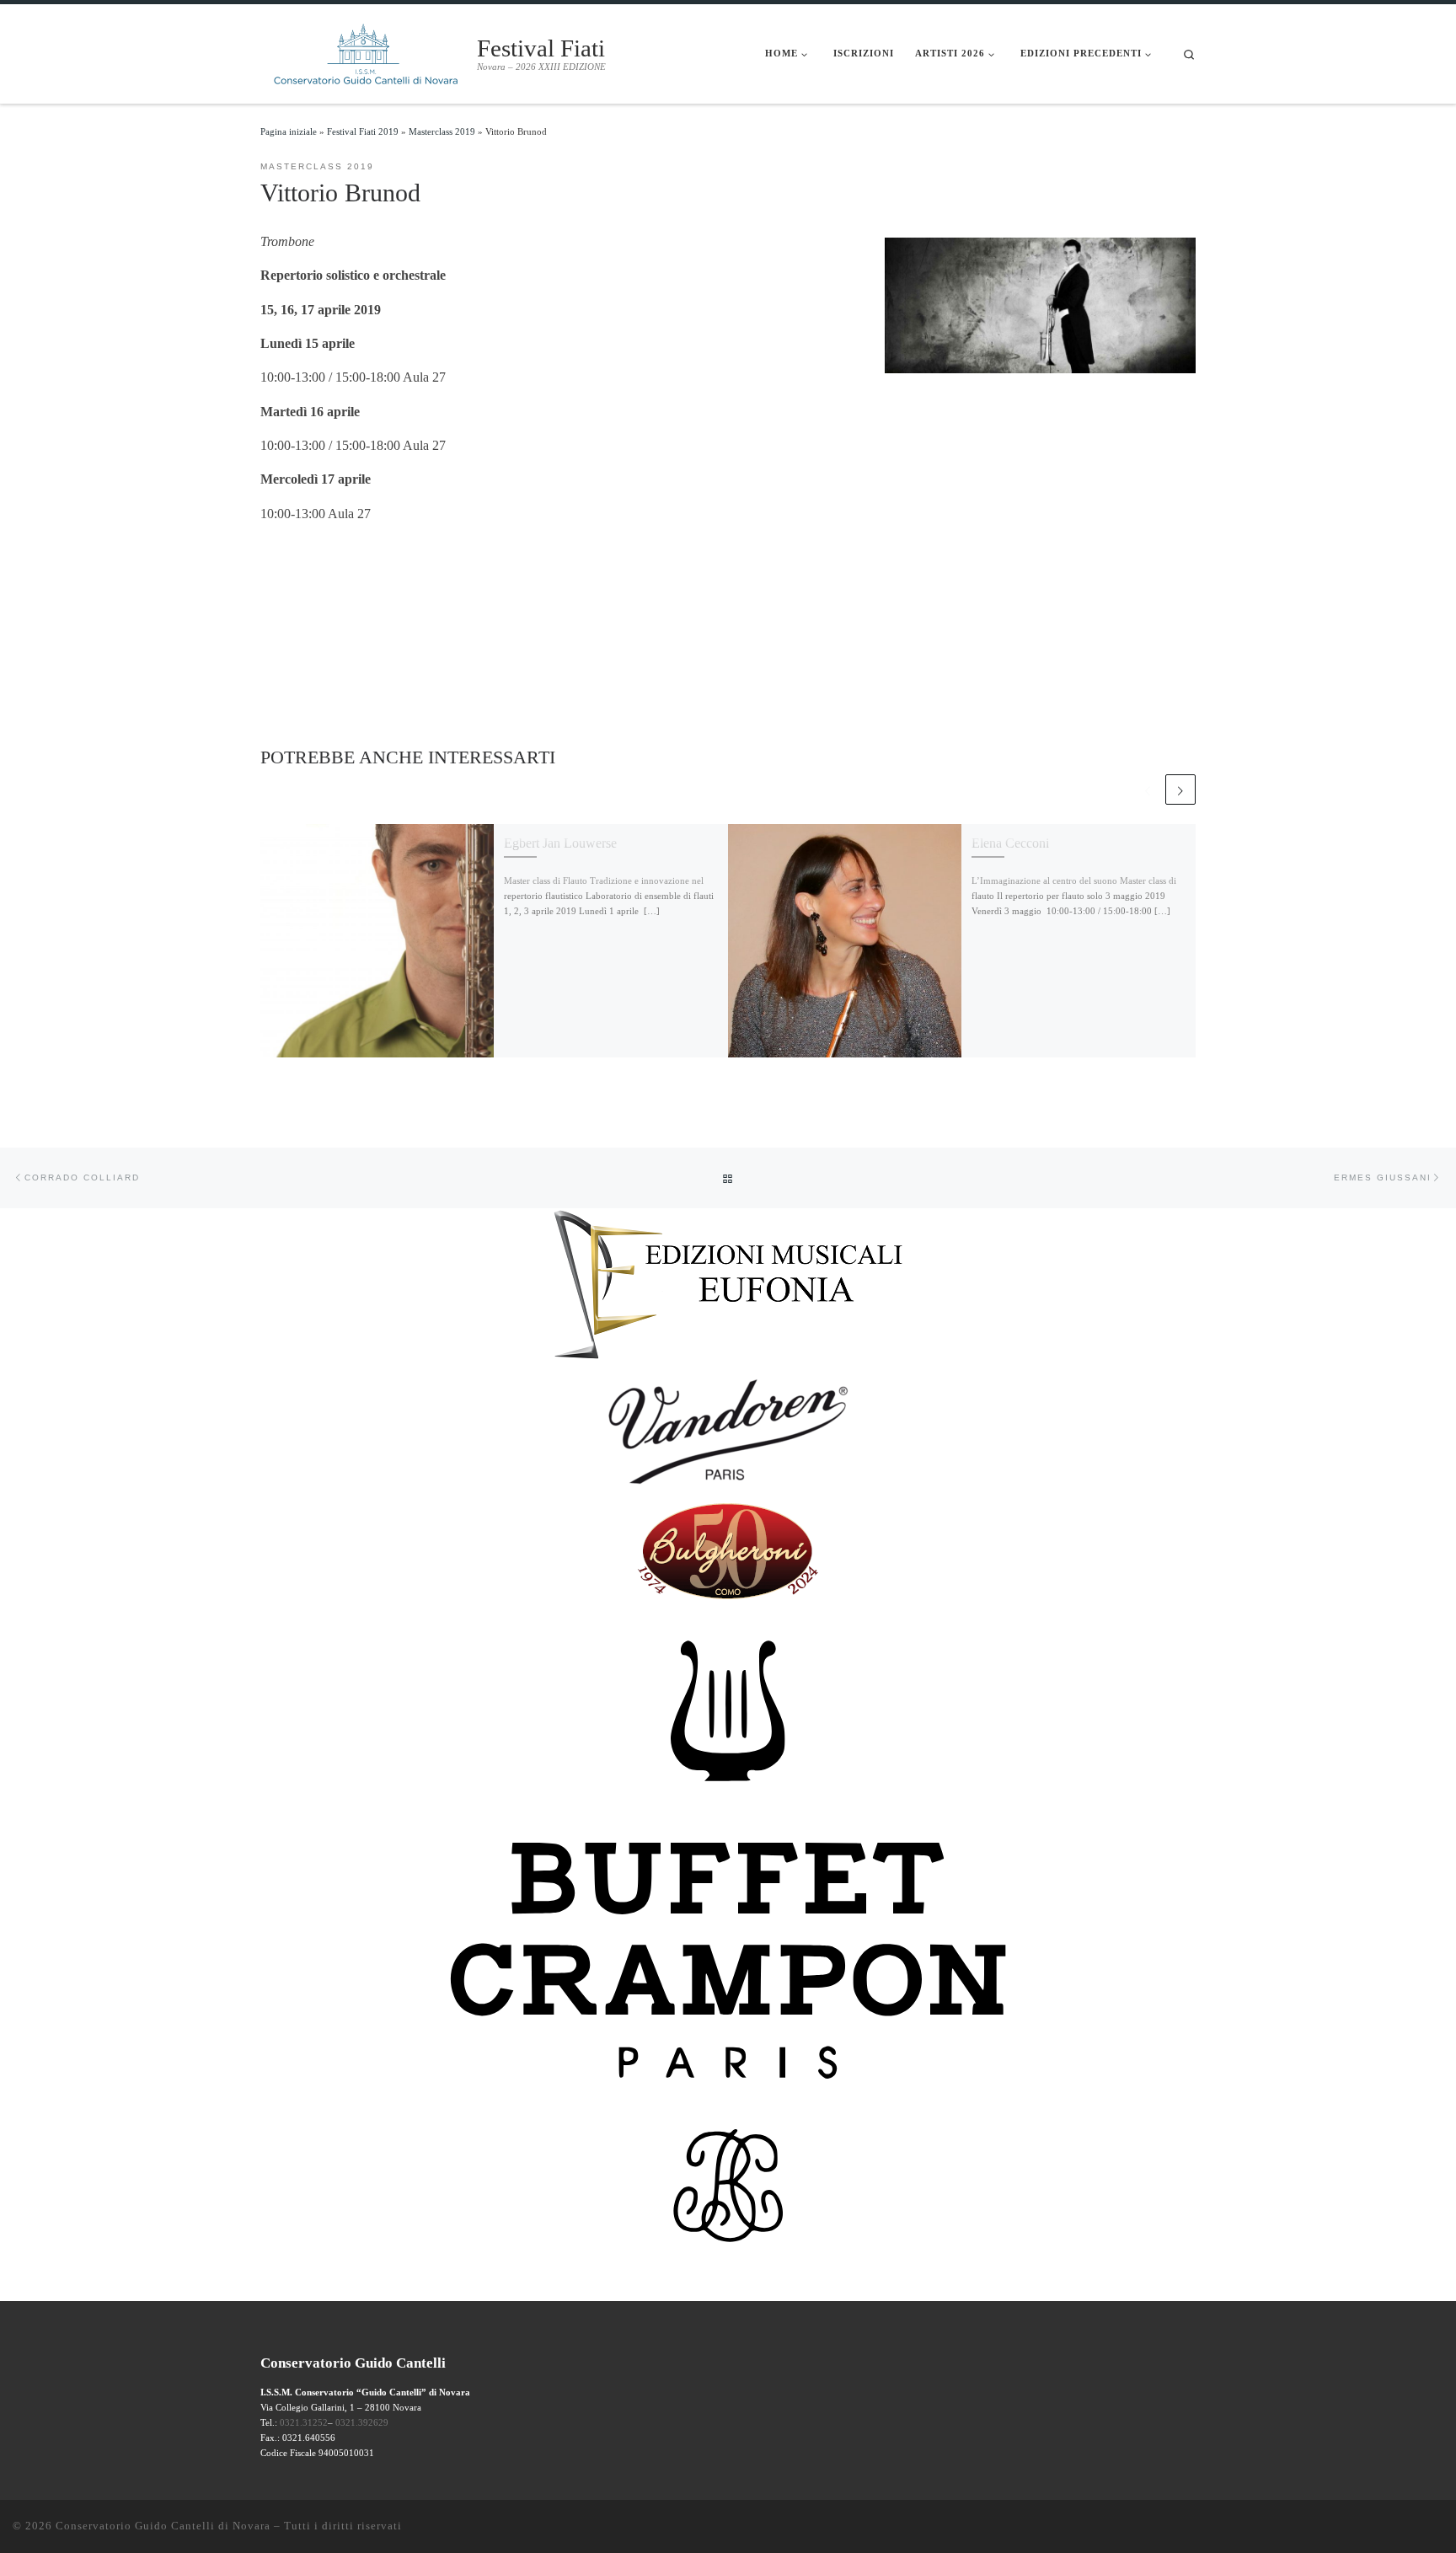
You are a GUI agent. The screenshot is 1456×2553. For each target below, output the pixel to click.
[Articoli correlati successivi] (1180, 789)
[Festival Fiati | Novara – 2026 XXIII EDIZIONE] (366, 51)
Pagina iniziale (289, 131)
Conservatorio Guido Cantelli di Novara (163, 2526)
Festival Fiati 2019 (363, 131)
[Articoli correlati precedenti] (1148, 789)
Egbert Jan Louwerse (560, 843)
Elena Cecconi (1010, 843)
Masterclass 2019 (442, 131)
